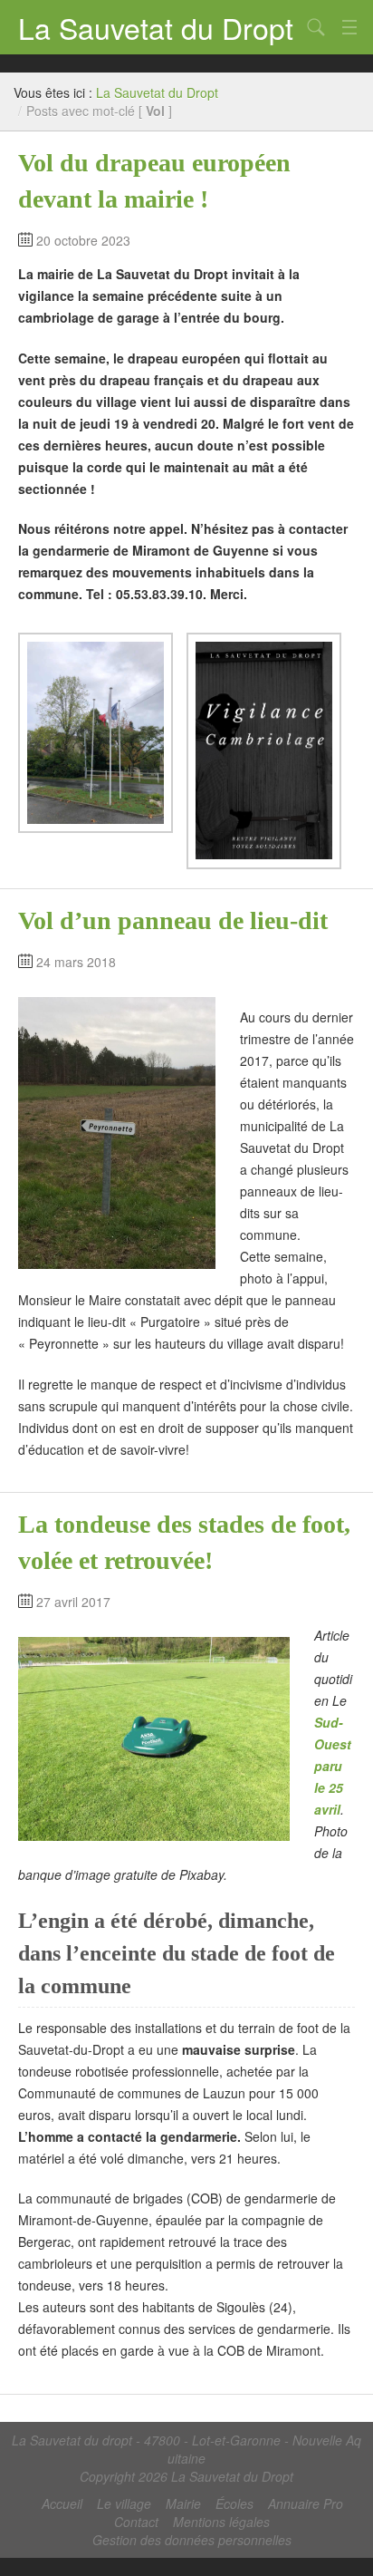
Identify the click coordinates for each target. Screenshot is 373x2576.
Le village (124, 2503)
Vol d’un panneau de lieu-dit (173, 920)
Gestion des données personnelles (192, 2540)
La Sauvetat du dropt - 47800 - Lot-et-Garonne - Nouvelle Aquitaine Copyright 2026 (186, 2458)
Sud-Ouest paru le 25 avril (333, 1766)
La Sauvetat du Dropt (156, 27)
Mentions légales (221, 2522)
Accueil (62, 2503)
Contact (136, 2522)
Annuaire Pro (306, 2503)
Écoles (234, 2503)
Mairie (183, 2503)
